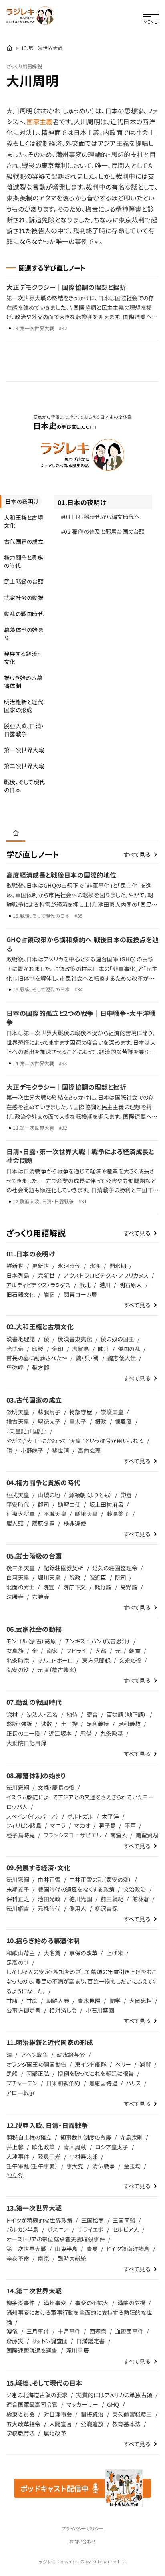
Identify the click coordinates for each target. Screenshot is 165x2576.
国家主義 (39, 121)
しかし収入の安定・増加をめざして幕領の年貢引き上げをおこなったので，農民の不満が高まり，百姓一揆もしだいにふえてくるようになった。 (81, 1981)
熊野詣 (103, 1587)
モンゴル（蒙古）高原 (31, 1641)
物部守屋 (81, 1412)
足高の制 (18, 1962)
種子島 (108, 1825)
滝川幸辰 (77, 2350)
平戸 (130, 1825)
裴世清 (61, 1450)
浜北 (85, 1285)
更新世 (41, 1266)
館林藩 (141, 1899)
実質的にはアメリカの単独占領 (114, 2395)
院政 (75, 1577)
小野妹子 (32, 1450)
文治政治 (135, 1889)
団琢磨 (98, 2331)
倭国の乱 (129, 1349)
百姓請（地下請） (127, 1714)
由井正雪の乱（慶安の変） (100, 1880)
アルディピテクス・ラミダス (39, 1285)
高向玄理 (89, 1450)
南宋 (52, 1651)
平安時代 (18, 1504)
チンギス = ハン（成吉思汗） (97, 1641)
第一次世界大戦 (26, 2249)
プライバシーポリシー (82, 2528)
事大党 (75, 2166)
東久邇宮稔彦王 (132, 2414)
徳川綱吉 (18, 1908)
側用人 (78, 1908)
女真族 (15, 1651)
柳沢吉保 (106, 1908)
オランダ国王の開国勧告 (36, 2064)
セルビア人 (126, 2229)
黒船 (12, 2073)
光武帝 (15, 1349)
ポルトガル (80, 1816)
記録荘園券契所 (64, 1568)
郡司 (43, 1504)
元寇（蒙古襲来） (57, 1670)
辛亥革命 (18, 2258)
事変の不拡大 (92, 2303)
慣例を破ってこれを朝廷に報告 (96, 2073)
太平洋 (110, 1816)
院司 (121, 1577)
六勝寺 (41, 1597)
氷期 (95, 1266)
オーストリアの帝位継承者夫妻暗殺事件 (56, 2239)
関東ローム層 (80, 1294)
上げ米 (115, 1953)
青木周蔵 (75, 2147)
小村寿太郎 (84, 2156)
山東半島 (66, 2249)
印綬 (38, 1349)
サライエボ (90, 2229)
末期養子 (18, 1889)
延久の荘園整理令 (115, 1568)
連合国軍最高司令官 (32, 2404)
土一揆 (69, 1724)
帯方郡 (41, 1367)
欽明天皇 (18, 1412)
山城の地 (49, 1495)
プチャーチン (22, 2083)
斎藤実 (15, 2341)
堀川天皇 (49, 1577)
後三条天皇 (21, 1568)
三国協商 (93, 2220)
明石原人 (131, 1285)
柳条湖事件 (21, 2303)
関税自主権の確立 (29, 2137)
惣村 (12, 1714)
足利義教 (129, 1724)
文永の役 (130, 1660)
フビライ (76, 1651)
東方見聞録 (96, 1660)
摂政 (101, 1421)
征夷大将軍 (21, 1514)
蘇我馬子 (49, 1412)
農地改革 (55, 2433)
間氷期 (118, 1266)
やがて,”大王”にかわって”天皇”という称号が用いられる (75, 1441)
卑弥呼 (15, 1367)
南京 (43, 2258)
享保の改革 (83, 1953)
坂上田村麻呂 (107, 1504)
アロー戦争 (20, 2093)
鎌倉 (126, 1495)
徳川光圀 (81, 1899)
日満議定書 (90, 2341)
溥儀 (12, 2331)
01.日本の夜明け (82, 502)
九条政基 (112, 1733)
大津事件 (18, 2156)
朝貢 (135, 1651)
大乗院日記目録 (26, 1743)
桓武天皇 (18, 1495)
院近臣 (98, 1577)
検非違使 (75, 1523)
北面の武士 (20, 1587)
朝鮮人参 (58, 2001)
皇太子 (78, 1421)
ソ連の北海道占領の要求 (37, 2395)
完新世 (46, 1275)
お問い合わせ (82, 2541)
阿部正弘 (38, 2073)
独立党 (15, 2175)
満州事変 (55, 2303)
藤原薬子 (118, 1514)
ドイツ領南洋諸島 (128, 2249)
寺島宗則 (131, 2137)
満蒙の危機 (131, 2303)
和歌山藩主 (21, 1953)
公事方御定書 (24, 2010)
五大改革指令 (24, 2424)
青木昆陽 (89, 2001)
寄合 (92, 1714)
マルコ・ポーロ (55, 1660)
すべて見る (137, 854)
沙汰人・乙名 (42, 1714)
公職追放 (92, 2424)
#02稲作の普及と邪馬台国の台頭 (103, 531)
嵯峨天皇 (86, 1514)
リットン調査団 (50, 2341)
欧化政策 (43, 2147)
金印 (58, 1349)
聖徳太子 (49, 1421)
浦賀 (145, 2064)
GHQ (113, 2404)
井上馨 (15, 2147)
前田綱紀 (112, 1899)
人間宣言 (61, 2424)
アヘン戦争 (34, 2055)
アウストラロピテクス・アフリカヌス (106, 1275)
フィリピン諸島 (24, 1825)
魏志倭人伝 (122, 1358)
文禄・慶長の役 (56, 1787)
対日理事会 (58, 2414)
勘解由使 (69, 1504)
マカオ (82, 1825)
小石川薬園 (100, 2010)
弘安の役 (18, 1670)
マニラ (58, 1825)
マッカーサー (82, 2404)
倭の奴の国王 (117, 1339)
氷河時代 (69, 1266)
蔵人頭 (15, 1523)
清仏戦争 (104, 2166)
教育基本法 (126, 2424)
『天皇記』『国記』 (27, 1431)
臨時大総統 (72, 2258)
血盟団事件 (129, 2331)
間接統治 (92, 2414)
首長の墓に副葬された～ (37, 1358)
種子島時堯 (21, 1835)
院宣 (49, 1587)
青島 (92, 2249)
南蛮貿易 (147, 1835)
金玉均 (132, 2166)
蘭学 (115, 2001)
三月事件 (38, 2331)
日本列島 (18, 1275)
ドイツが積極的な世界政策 (39, 2220)
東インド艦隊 (91, 2064)
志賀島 (81, 1349)
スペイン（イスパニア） (33, 1816)
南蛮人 (119, 1835)
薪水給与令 (71, 2055)
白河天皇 (18, 1577)
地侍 (72, 1714)
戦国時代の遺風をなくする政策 (76, 1889)
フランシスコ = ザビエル (73, 1835)
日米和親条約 (63, 2083)
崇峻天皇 (112, 1412)
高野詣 (129, 1587)
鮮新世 (15, 1266)
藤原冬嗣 (43, 1523)
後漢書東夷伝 (75, 1339)
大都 (101, 1651)
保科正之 (18, 1899)
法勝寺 (15, 1597)
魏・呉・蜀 (87, 1358)
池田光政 (49, 1899)
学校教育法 (21, 2433)
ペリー (123, 2064)
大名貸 (52, 1953)
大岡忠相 (140, 2001)
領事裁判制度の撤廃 (86, 2137)
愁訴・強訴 (19, 1724)
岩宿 (49, 1294)
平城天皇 (55, 1514)
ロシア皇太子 (112, 2147)
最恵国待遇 (103, 2083)
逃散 (47, 1724)
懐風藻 (124, 1421)
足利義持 (98, 1724)
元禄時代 (49, 1908)
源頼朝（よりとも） (91, 1495)
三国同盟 (124, 2220)
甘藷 (12, 2001)
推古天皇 (18, 1421)
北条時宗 (18, 1660)
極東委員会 (21, 2414)
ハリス (134, 2083)
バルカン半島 (23, 2229)
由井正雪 (49, 1880)
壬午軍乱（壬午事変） (32, 2166)
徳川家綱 (18, 1787)
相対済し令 (63, 2010)
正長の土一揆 (23, 1733)
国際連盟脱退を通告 (32, 2350)
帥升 (104, 1349)
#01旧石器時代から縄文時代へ (101, 517)
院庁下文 (75, 1587)
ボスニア (58, 2229)
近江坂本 (60, 1733)
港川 (105, 1285)
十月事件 (69, 2331)
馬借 (86, 1733)
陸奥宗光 (49, 2156)
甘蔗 (32, 2001)
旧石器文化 (21, 1294)
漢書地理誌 (21, 1339)
